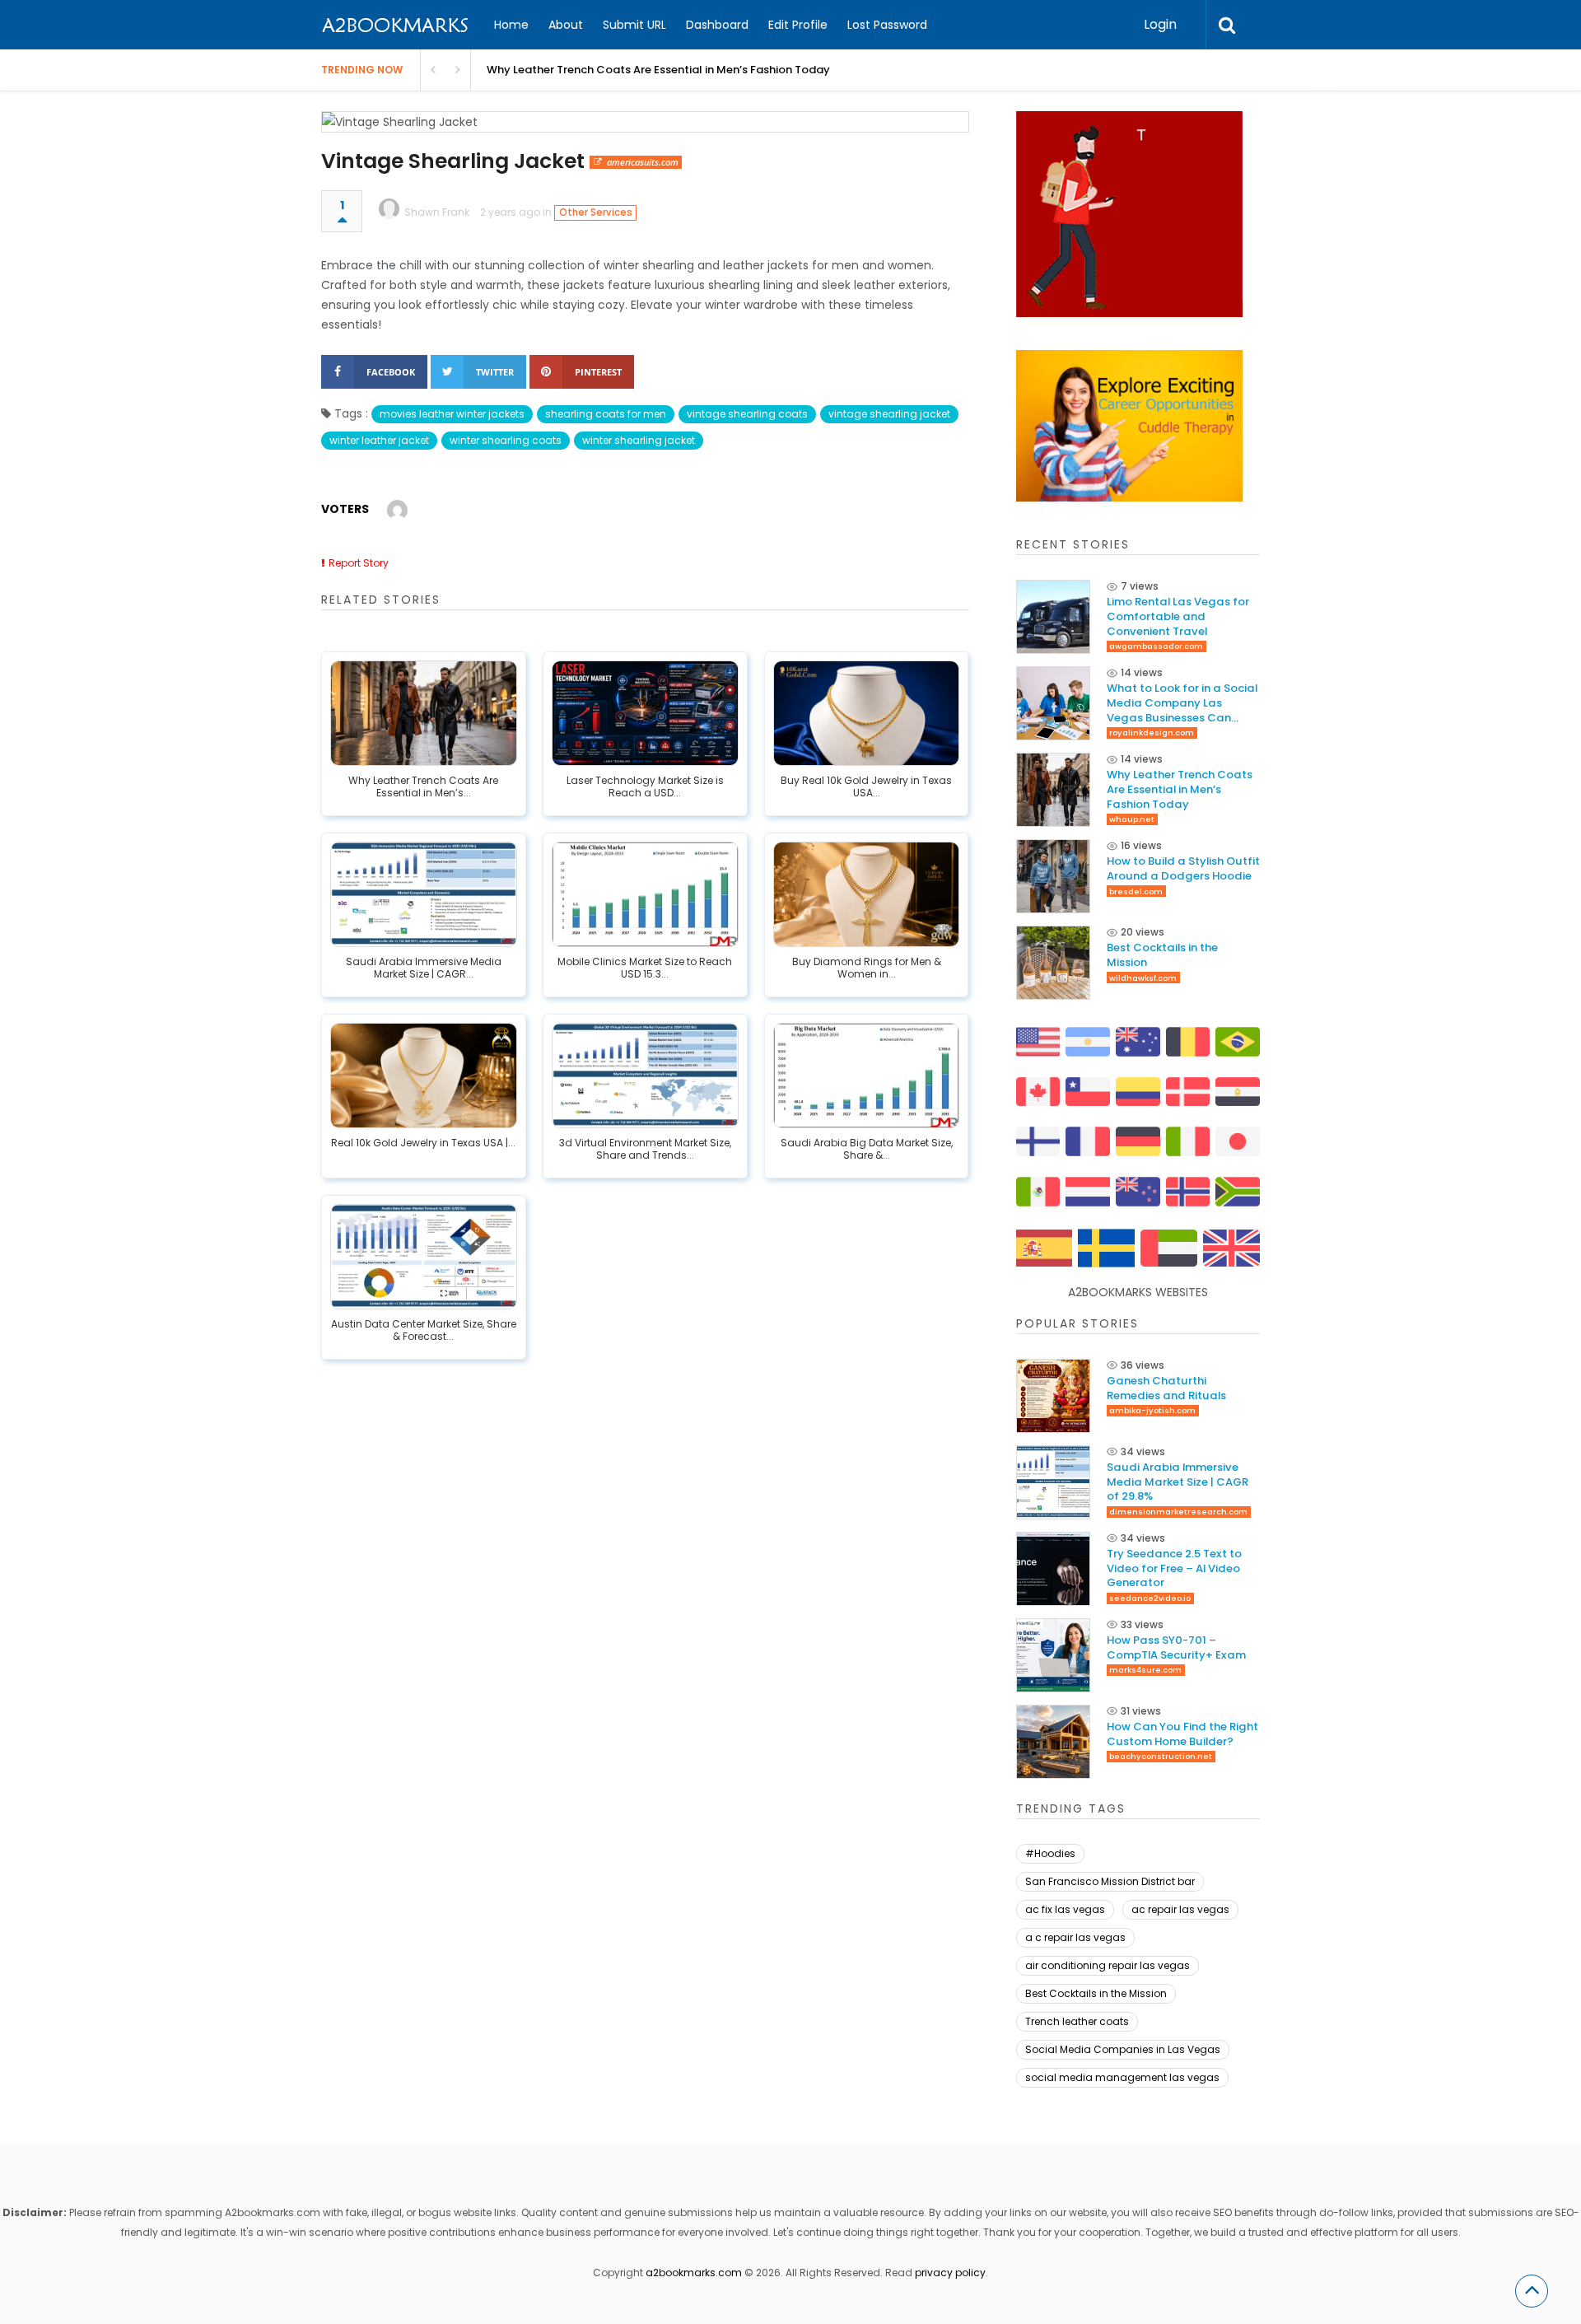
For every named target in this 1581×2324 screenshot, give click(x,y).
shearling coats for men (606, 414)
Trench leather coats (1077, 2021)
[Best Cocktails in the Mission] (1053, 963)
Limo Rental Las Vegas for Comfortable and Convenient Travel (1178, 616)
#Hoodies (1050, 1853)
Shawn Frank (437, 212)
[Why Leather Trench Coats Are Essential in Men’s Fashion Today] (424, 713)
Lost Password (887, 25)
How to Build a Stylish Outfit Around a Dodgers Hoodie (1183, 868)
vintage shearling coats (747, 414)
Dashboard (717, 25)
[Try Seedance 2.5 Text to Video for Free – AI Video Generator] (1053, 1569)
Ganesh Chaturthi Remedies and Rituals (1166, 1388)
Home (511, 25)
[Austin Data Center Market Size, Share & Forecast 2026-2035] (424, 1257)
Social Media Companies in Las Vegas (1123, 2049)
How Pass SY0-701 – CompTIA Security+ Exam (1176, 1647)
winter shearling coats (506, 440)
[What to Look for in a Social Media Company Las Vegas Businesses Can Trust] (1053, 703)
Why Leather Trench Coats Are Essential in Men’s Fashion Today (658, 70)
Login (1160, 24)
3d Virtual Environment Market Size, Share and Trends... (645, 1150)
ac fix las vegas (1065, 1909)
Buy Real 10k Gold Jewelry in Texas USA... (866, 787)
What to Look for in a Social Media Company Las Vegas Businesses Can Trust (1182, 703)
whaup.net (1132, 819)
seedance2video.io (1150, 1598)
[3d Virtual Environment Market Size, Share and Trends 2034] (645, 1076)
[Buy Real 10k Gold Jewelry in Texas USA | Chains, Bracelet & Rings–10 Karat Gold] (867, 713)
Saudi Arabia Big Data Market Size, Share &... (867, 1150)
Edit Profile (798, 25)
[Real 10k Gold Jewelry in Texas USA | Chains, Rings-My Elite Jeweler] (424, 1076)
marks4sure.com (1145, 1670)
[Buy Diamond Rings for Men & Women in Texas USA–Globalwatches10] (867, 894)
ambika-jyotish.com (1152, 1410)
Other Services (596, 212)
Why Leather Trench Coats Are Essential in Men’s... (423, 787)
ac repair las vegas (1180, 1909)
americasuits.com (643, 162)
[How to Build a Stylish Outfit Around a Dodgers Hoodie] (1053, 876)
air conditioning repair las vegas (1108, 1965)
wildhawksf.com (1143, 978)
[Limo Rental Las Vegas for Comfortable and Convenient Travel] (1053, 617)
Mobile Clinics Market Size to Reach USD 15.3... (645, 968)
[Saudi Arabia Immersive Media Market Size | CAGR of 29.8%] (424, 894)
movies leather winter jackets (452, 414)
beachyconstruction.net (1161, 1756)
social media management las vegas (1122, 2077)
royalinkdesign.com (1152, 733)
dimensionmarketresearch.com (1178, 1512)
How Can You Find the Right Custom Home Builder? (1182, 1734)
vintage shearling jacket (889, 414)
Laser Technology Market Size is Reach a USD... (645, 787)
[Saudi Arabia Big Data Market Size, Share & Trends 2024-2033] (867, 1076)
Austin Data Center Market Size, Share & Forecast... (424, 1331)
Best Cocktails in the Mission (1162, 955)
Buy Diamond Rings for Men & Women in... (867, 968)
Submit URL (634, 25)
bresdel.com (1136, 891)
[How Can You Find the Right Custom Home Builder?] (1053, 1742)
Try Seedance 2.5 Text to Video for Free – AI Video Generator (1174, 1568)
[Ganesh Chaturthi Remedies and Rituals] (1053, 1396)
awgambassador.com (1156, 646)
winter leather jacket (379, 440)
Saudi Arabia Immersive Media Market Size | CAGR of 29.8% (1178, 1482)
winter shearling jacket (639, 440)
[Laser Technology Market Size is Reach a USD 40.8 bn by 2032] (645, 713)
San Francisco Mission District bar (1110, 1881)
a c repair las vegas (1075, 1937)
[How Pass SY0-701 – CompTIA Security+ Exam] (1053, 1655)
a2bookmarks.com (694, 2273)
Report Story (359, 563)
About (566, 25)
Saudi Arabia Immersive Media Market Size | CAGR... (424, 968)
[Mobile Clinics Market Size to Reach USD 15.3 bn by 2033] (645, 894)
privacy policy (950, 2273)
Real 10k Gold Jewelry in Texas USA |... (423, 1143)
